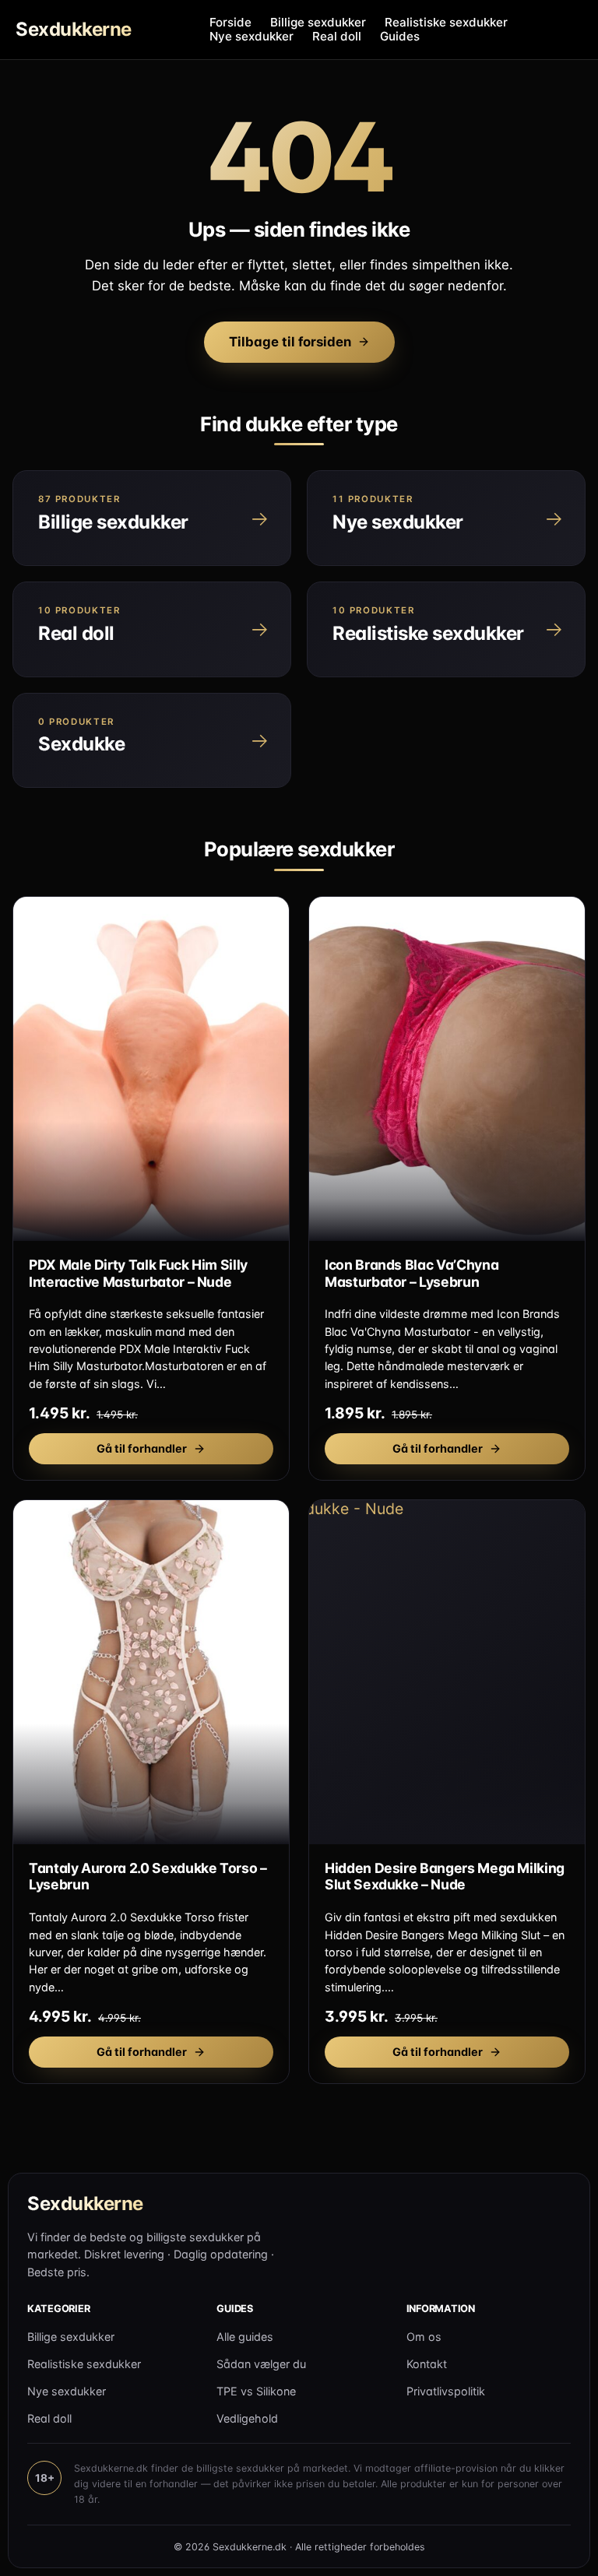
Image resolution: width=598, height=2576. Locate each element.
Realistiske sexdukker (446, 23)
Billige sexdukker (318, 23)
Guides (400, 37)
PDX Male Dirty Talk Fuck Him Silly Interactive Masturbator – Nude (138, 1273)
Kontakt (427, 2364)
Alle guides (245, 2337)
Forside (230, 23)
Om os (424, 2337)
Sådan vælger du (261, 2364)
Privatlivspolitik (446, 2391)
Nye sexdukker (252, 37)
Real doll (337, 37)
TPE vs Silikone (256, 2391)
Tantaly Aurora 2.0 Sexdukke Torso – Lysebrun (148, 1876)
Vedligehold (247, 2418)
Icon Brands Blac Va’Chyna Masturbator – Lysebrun (412, 1273)
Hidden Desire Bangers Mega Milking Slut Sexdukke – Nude (445, 1876)
